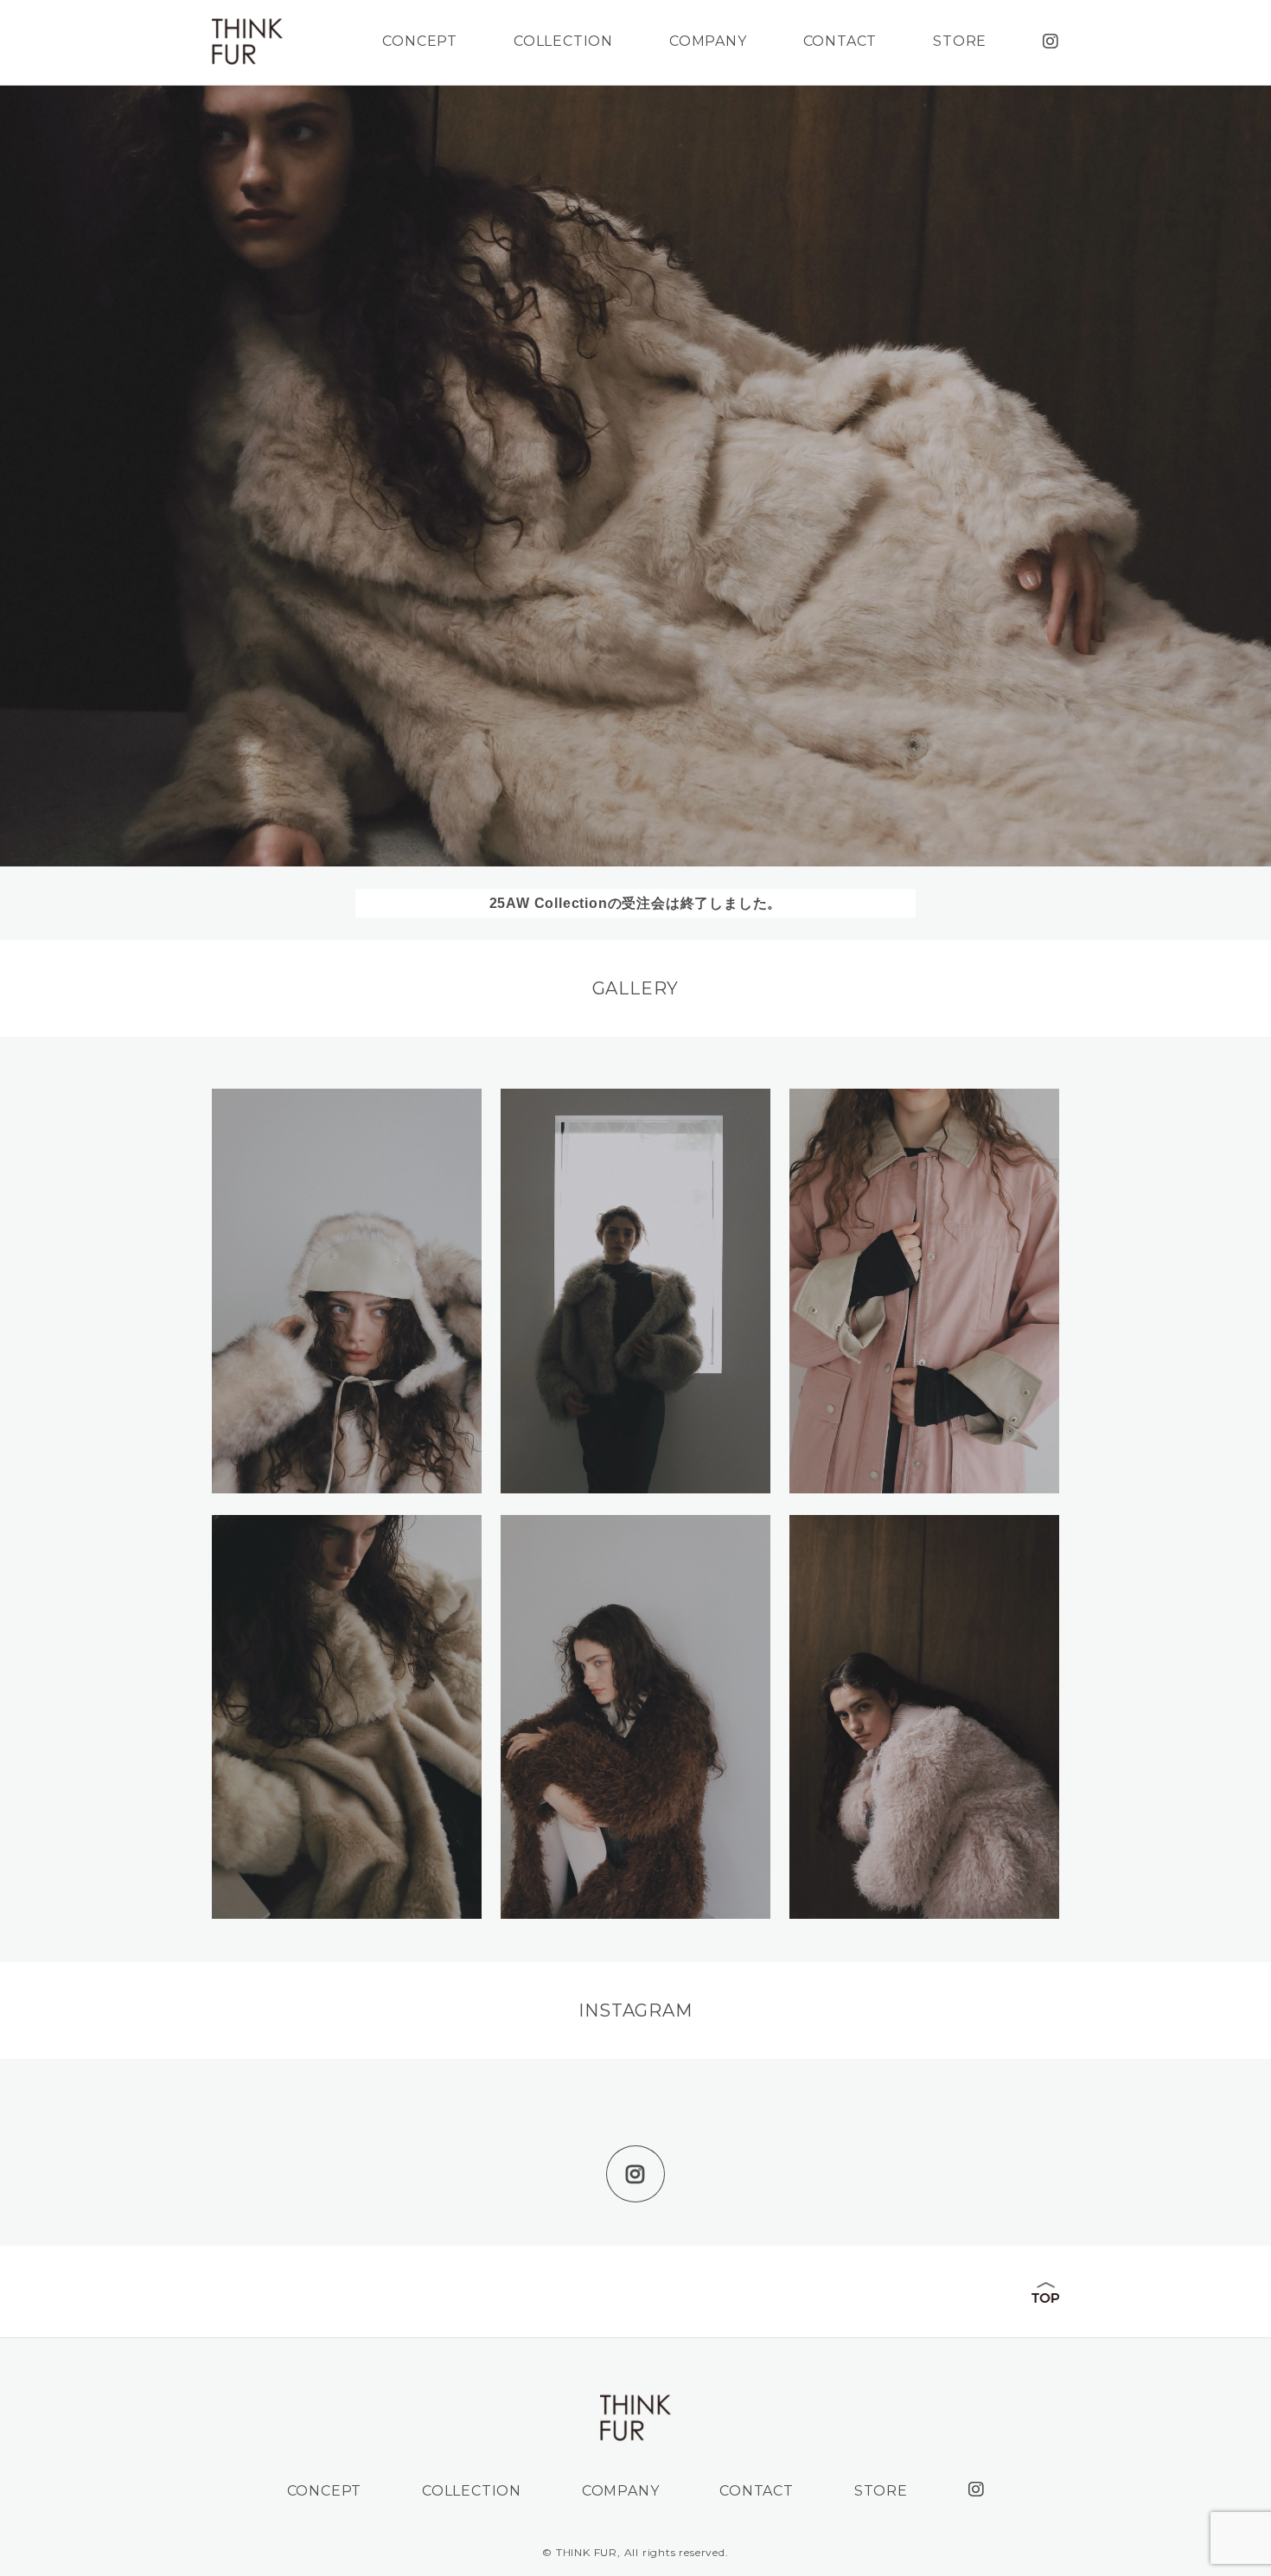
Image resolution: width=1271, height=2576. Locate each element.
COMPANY (708, 41)
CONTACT (840, 41)
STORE (960, 41)
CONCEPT (420, 41)
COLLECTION (563, 41)
